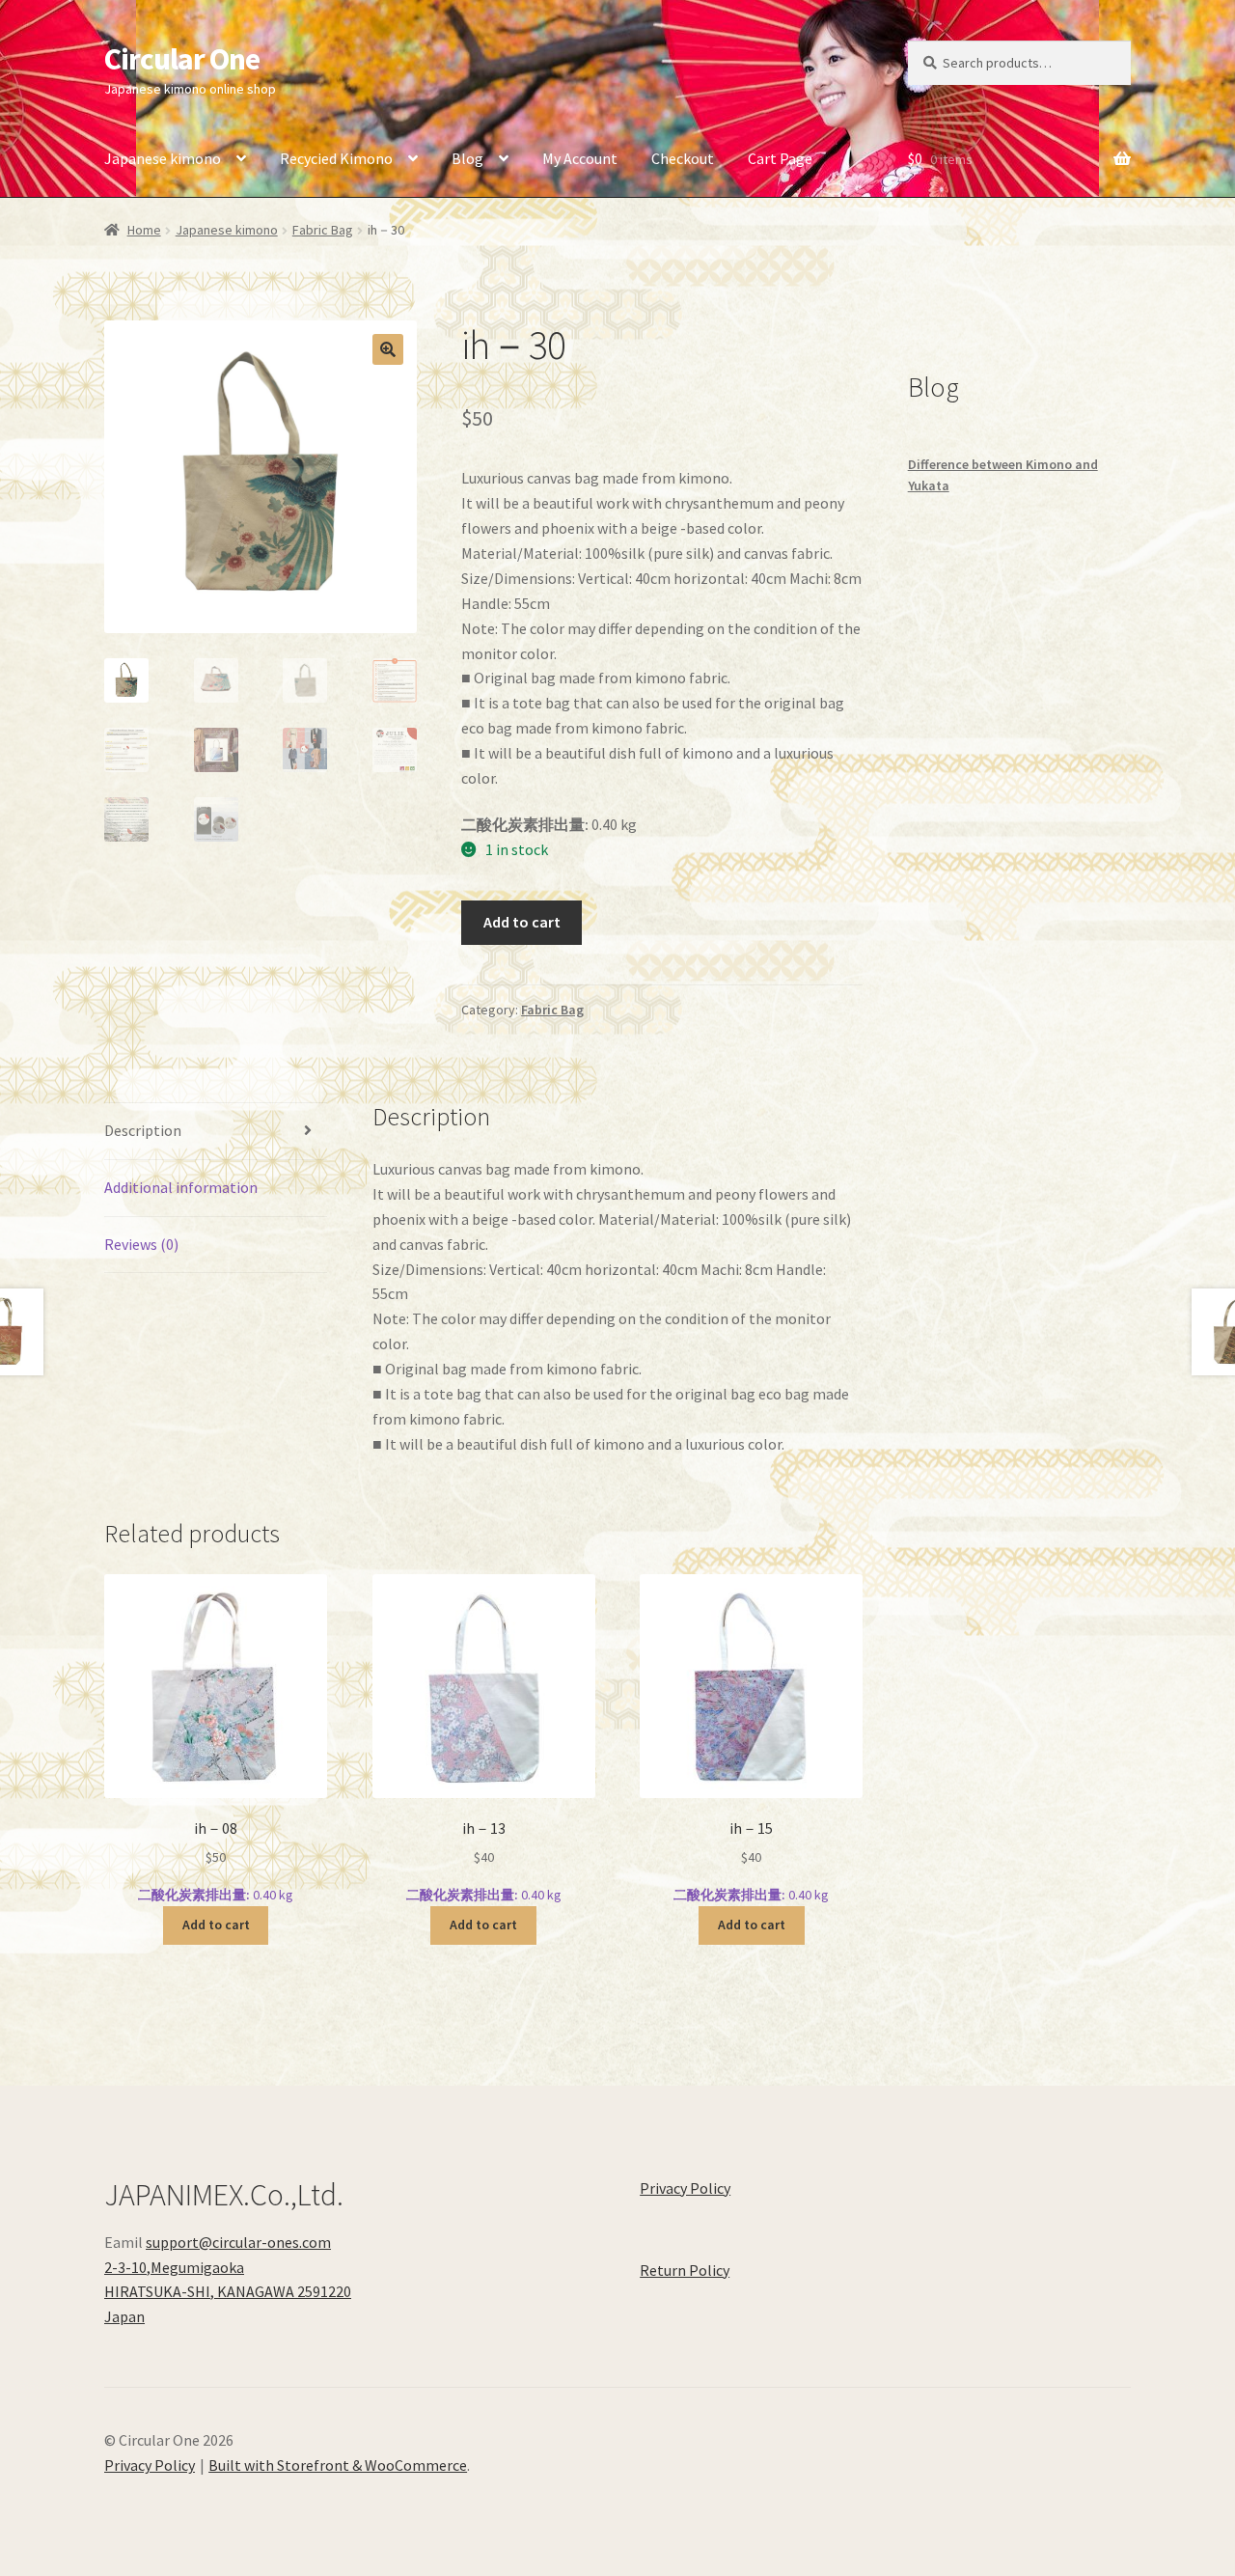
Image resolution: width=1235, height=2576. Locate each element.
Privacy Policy (685, 2188)
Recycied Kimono (336, 158)
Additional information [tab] (181, 1187)
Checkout (683, 158)
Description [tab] (143, 1130)
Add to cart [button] (216, 1925)
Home (144, 230)
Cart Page (780, 158)
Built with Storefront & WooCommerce (338, 2465)
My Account (580, 158)
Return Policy (685, 2270)
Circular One (182, 59)
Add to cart (522, 922)
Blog (467, 158)
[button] (388, 349)
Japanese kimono (163, 158)
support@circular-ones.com (238, 2242)
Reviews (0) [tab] (141, 1244)
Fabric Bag (323, 230)
